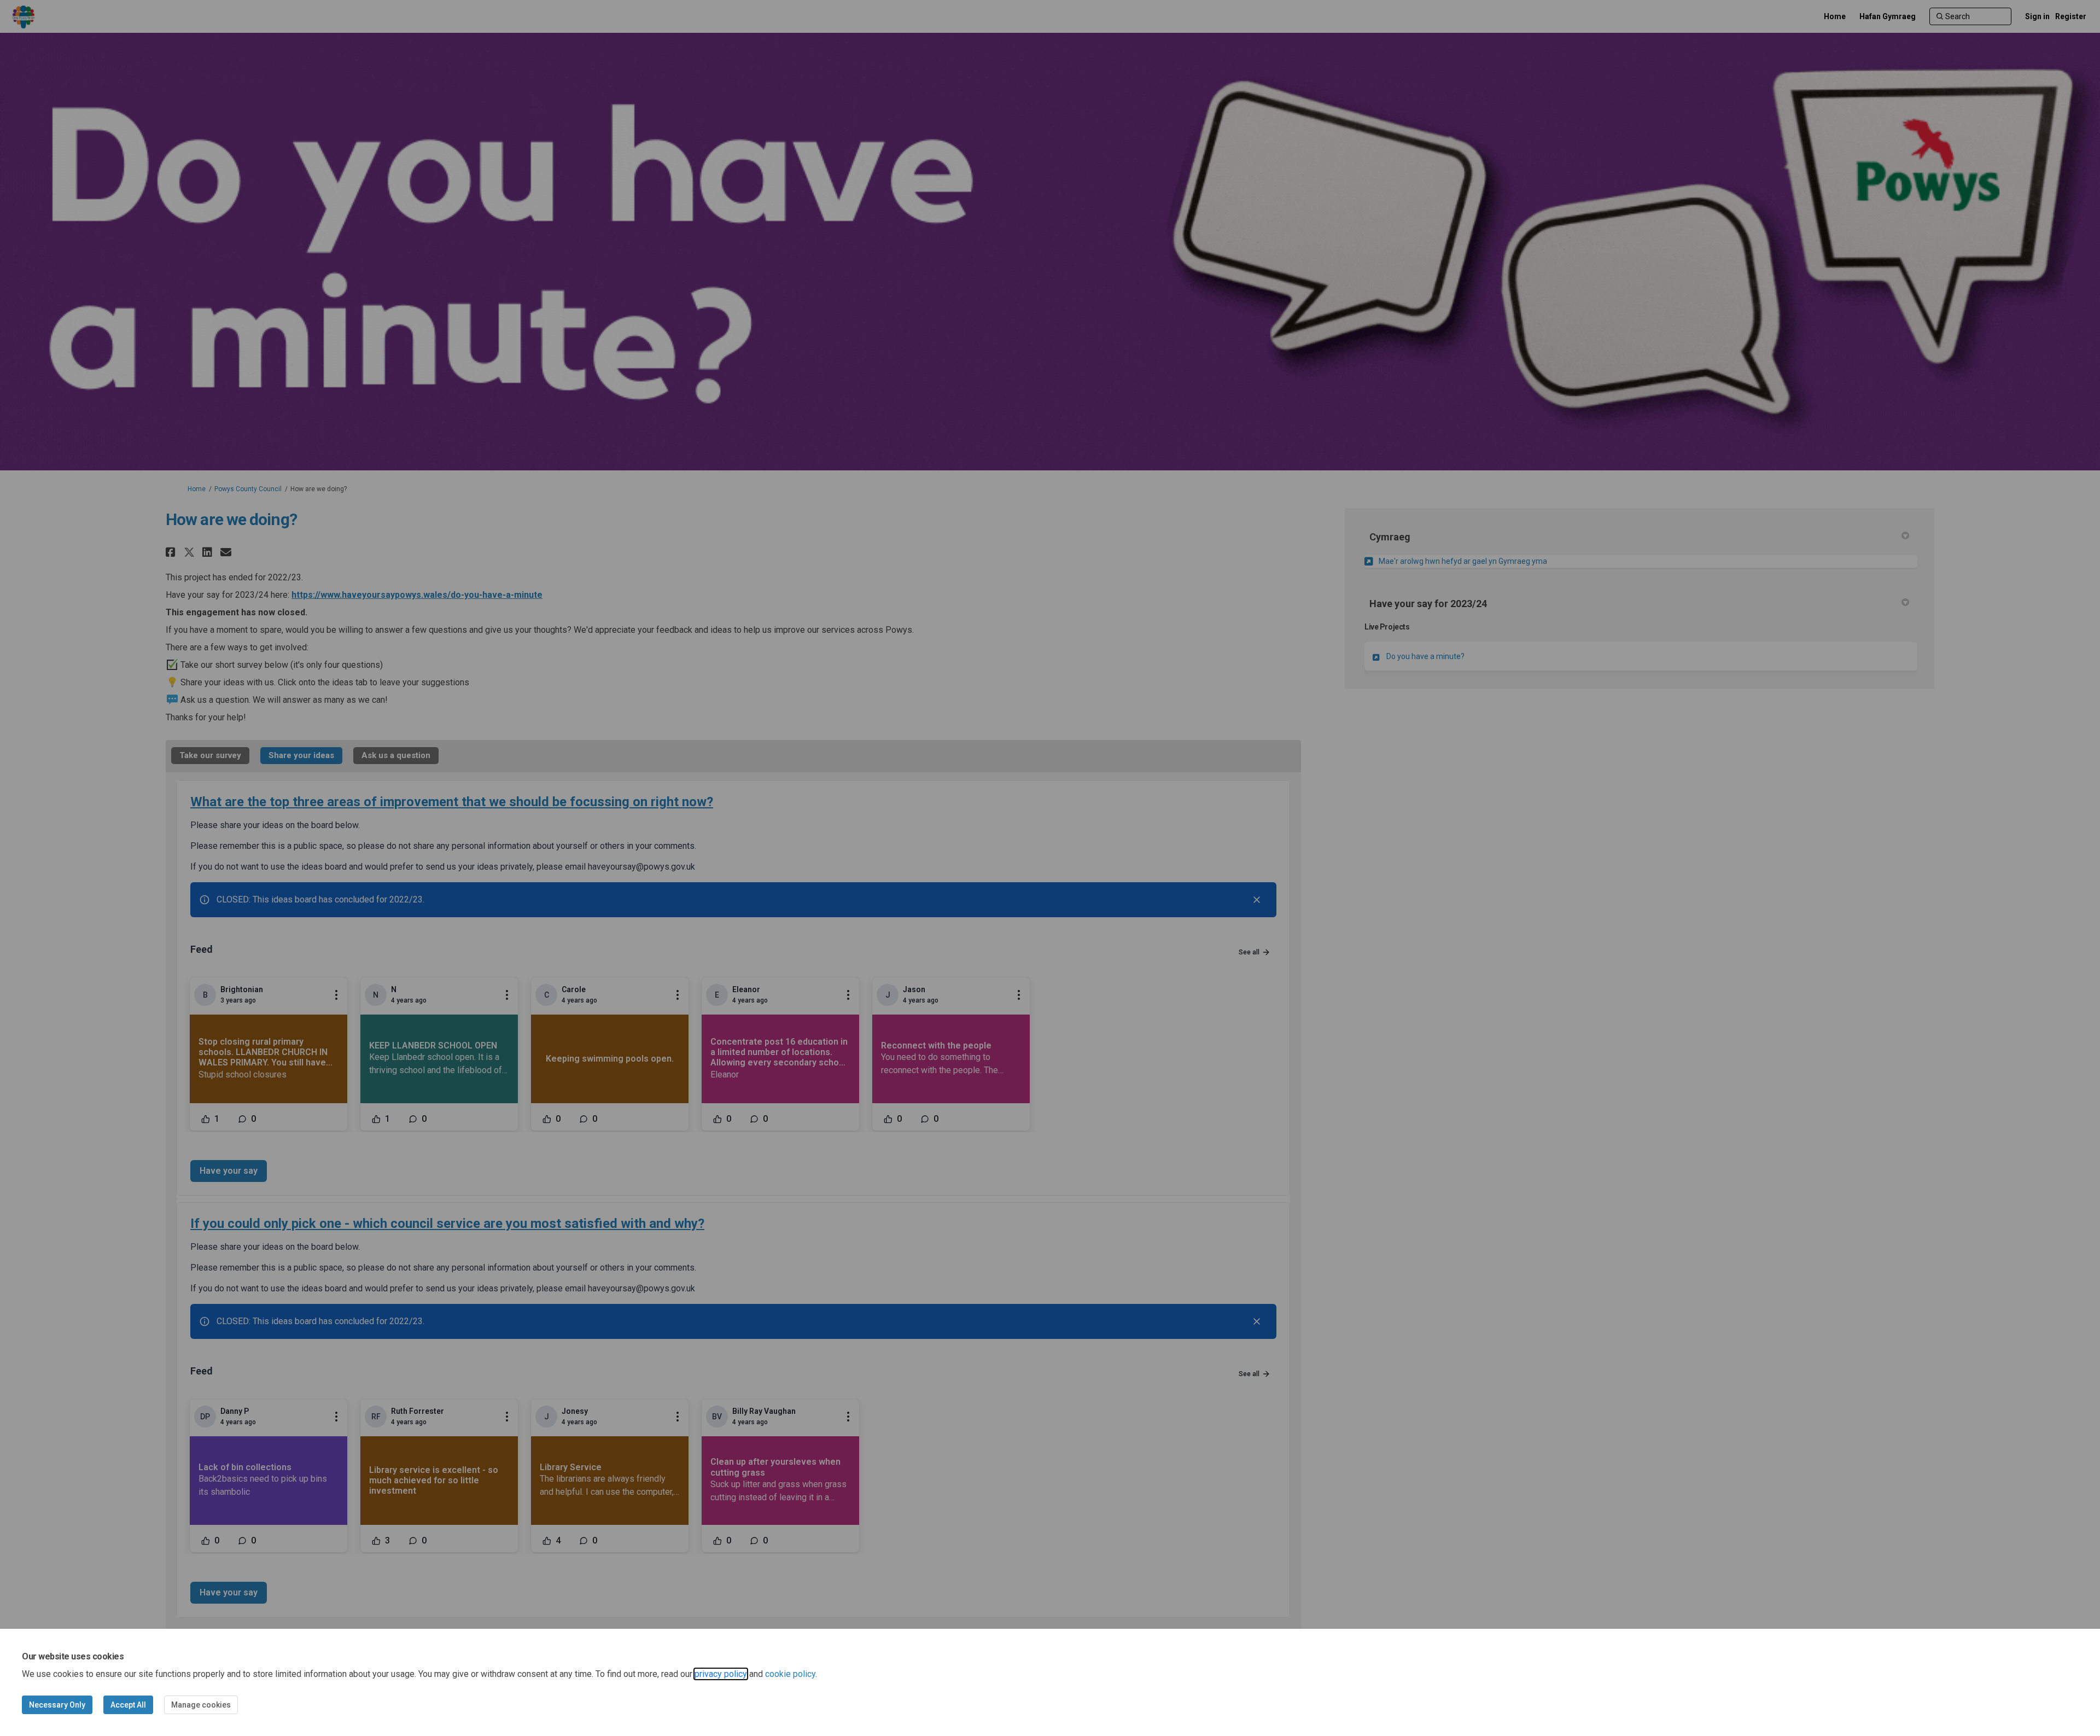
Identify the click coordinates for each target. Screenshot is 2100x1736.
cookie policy (790, 1674)
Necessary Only (57, 1705)
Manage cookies (201, 1705)
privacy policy (721, 1674)
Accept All (128, 1705)
